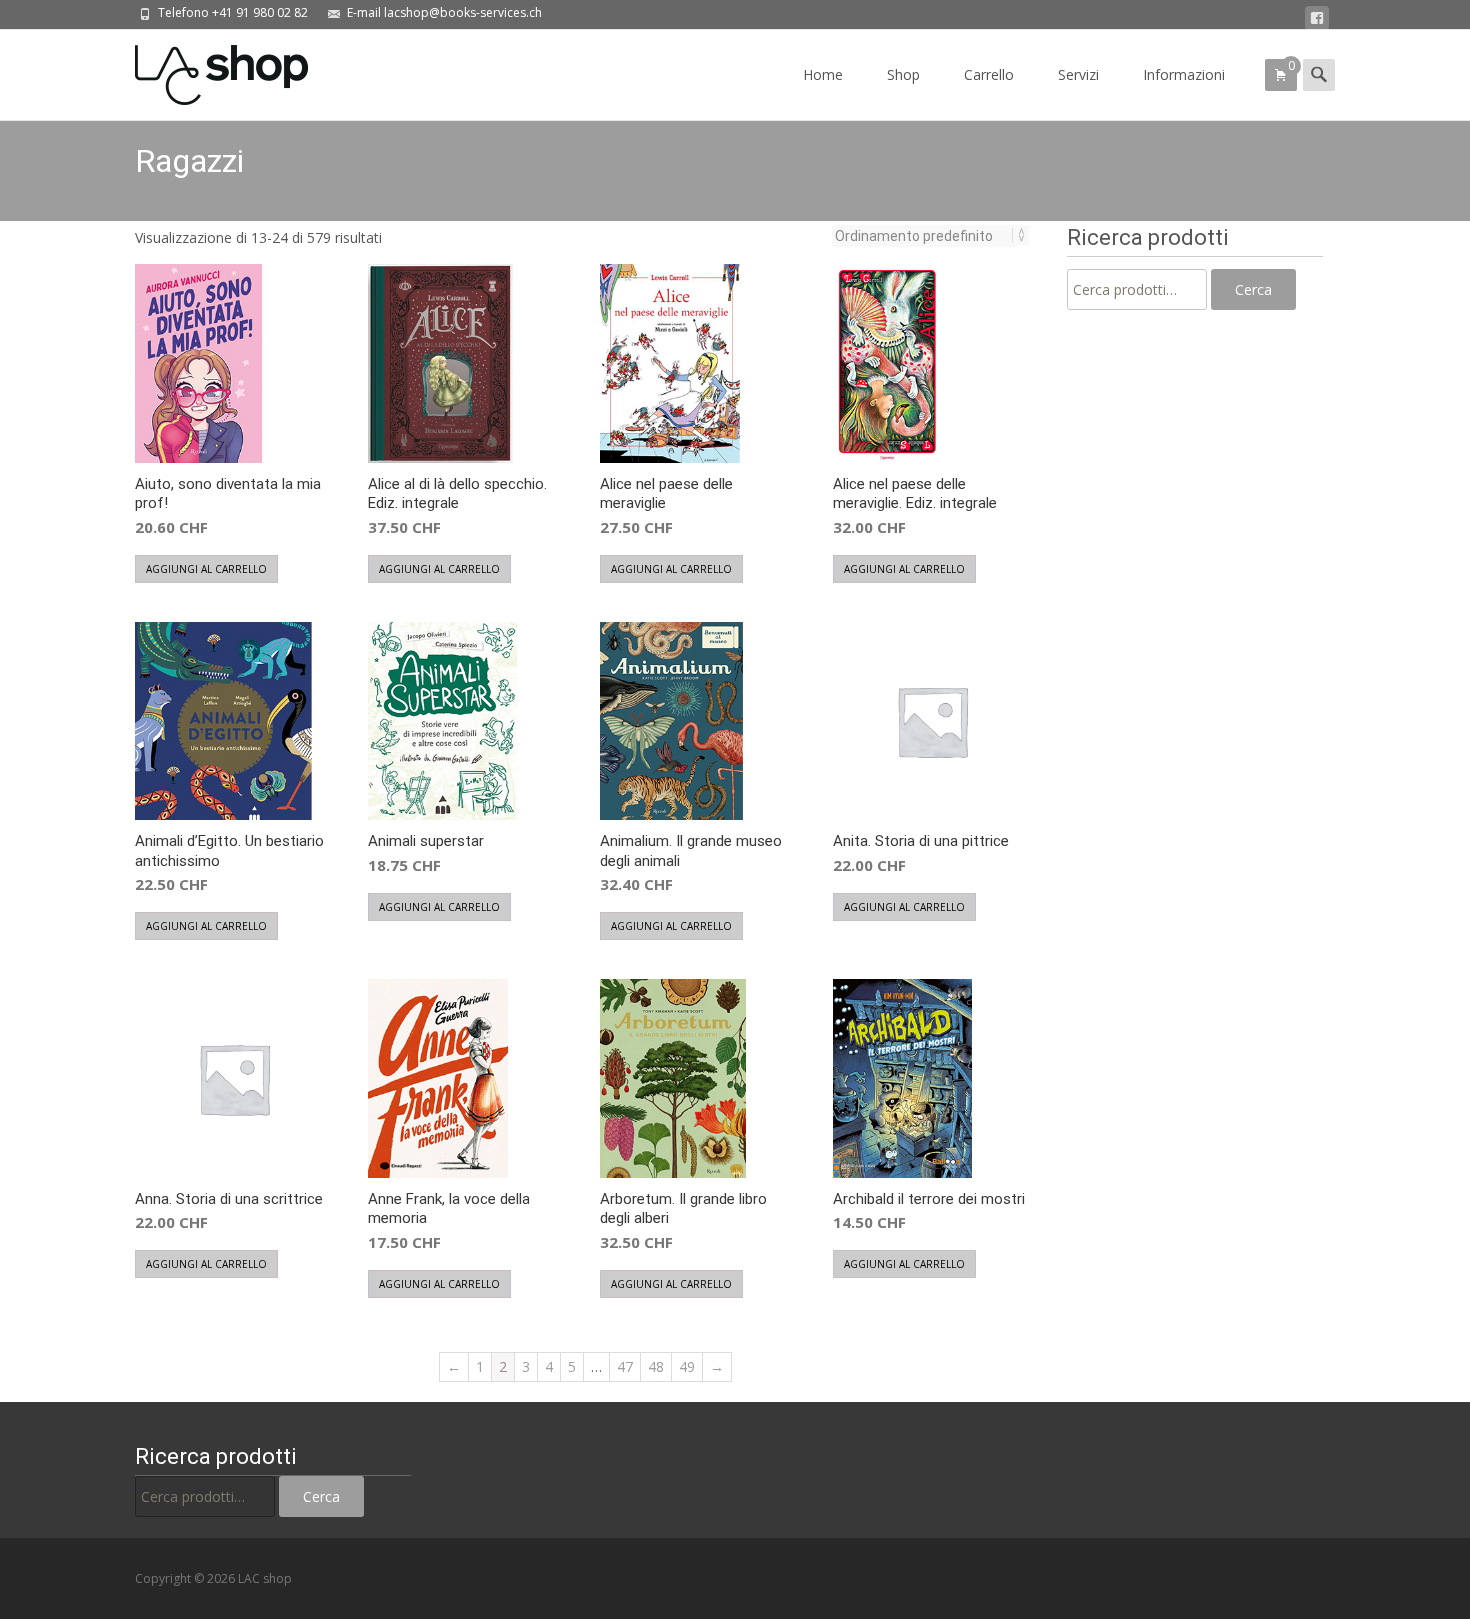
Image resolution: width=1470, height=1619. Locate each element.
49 (687, 1366)
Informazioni (1184, 74)
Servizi (1078, 74)
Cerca (1253, 289)
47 (625, 1366)
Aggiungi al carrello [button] (206, 569)
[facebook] (1317, 18)
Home (823, 74)
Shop (903, 74)
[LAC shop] (205, 70)
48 (656, 1366)
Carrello (989, 74)
